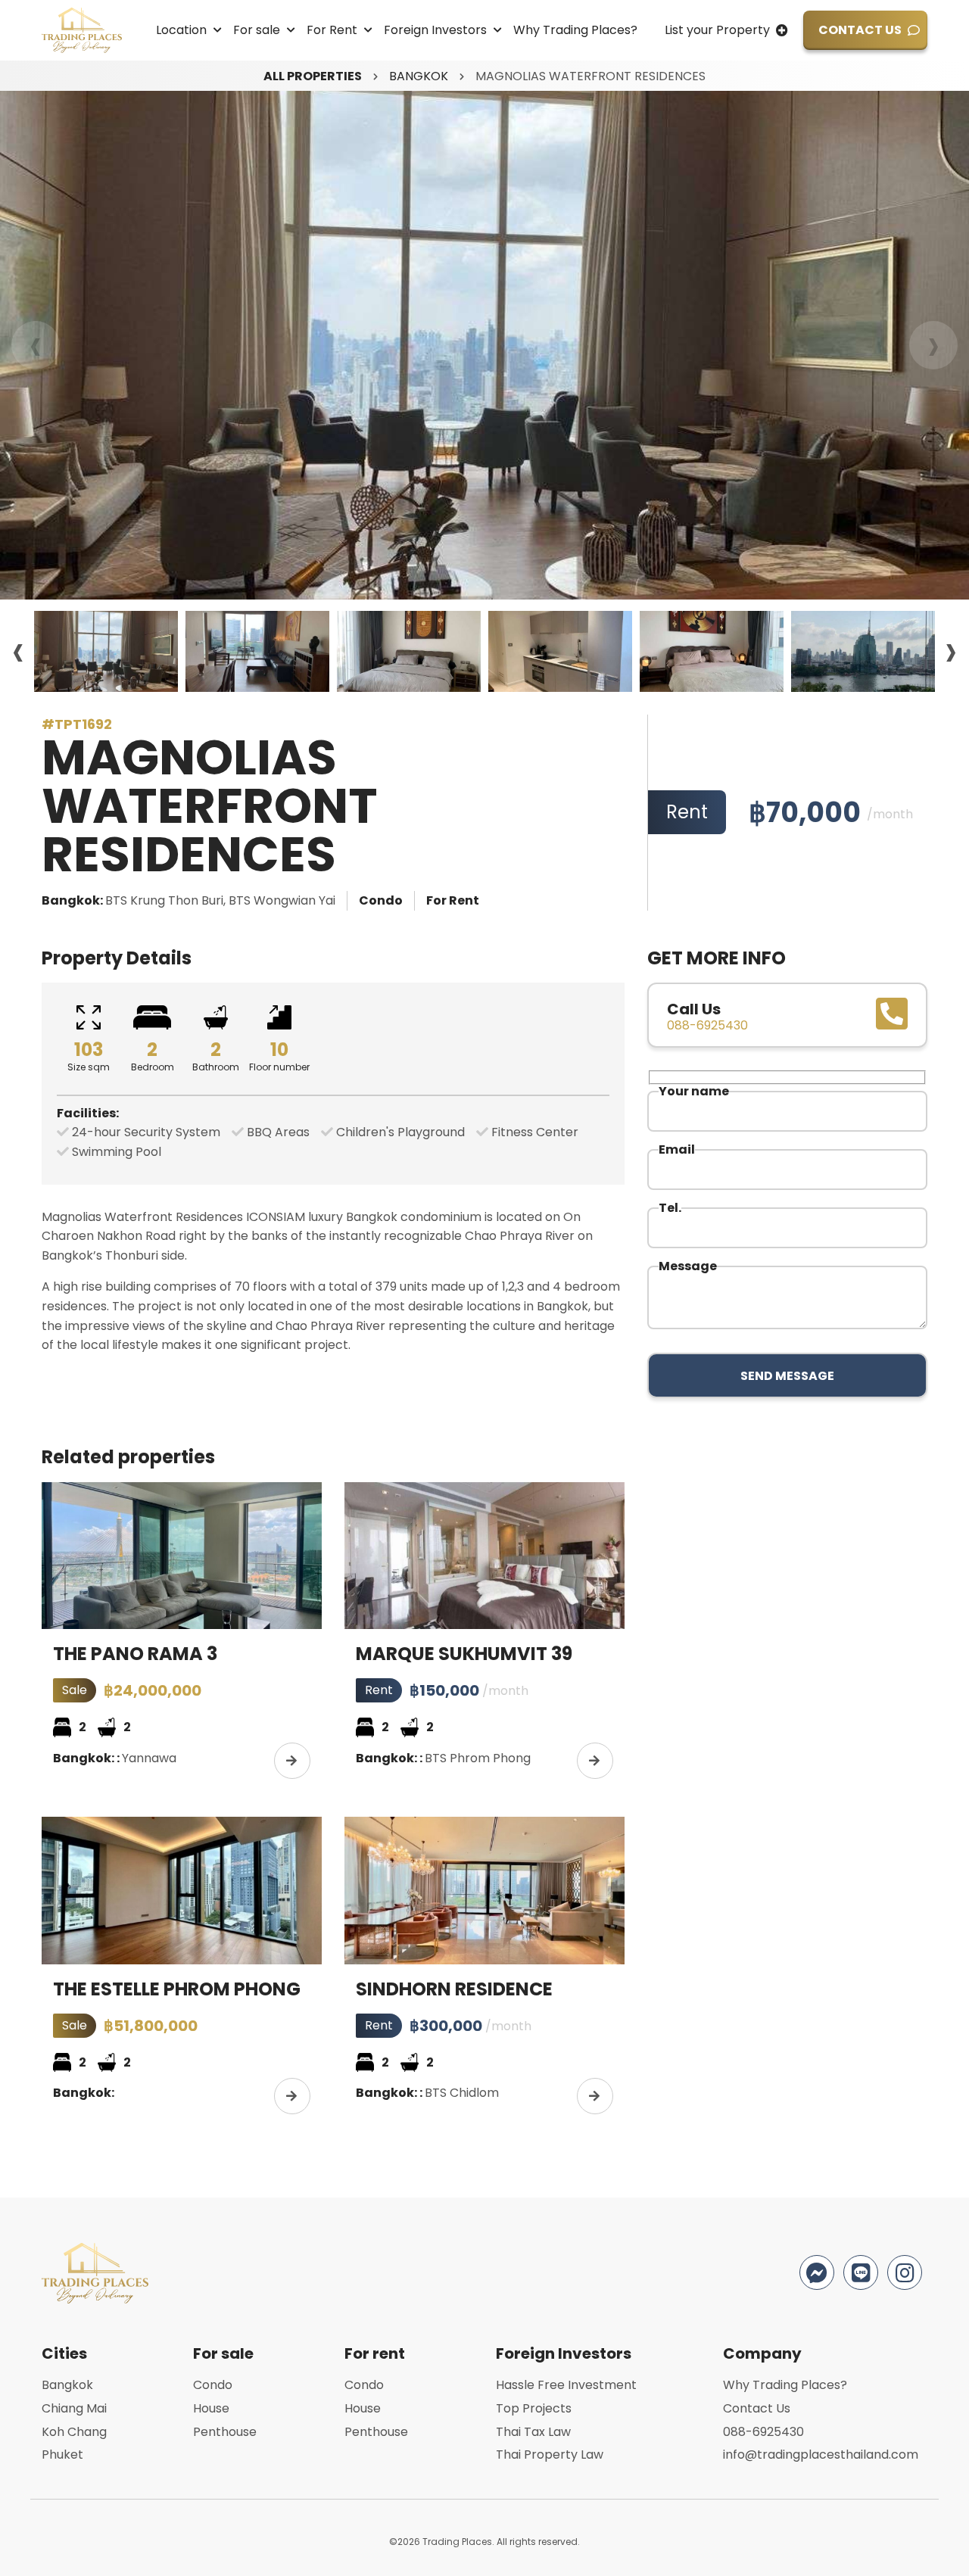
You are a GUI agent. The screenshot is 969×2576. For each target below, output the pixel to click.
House (211, 2408)
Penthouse (225, 2432)
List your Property (717, 30)
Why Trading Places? (575, 30)
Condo (213, 2385)
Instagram (905, 2272)
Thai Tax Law (533, 2432)
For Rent (332, 30)
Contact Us (860, 30)
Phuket (62, 2455)
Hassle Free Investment (566, 2385)
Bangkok (419, 76)
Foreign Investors (435, 30)
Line (861, 2272)
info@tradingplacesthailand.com (821, 2455)
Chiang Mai (74, 2408)
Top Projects (534, 2408)
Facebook (817, 2272)
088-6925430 (763, 2432)
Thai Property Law (550, 2455)
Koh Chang (74, 2432)
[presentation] (36, 345)
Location (181, 30)
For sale (257, 30)
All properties (313, 76)
